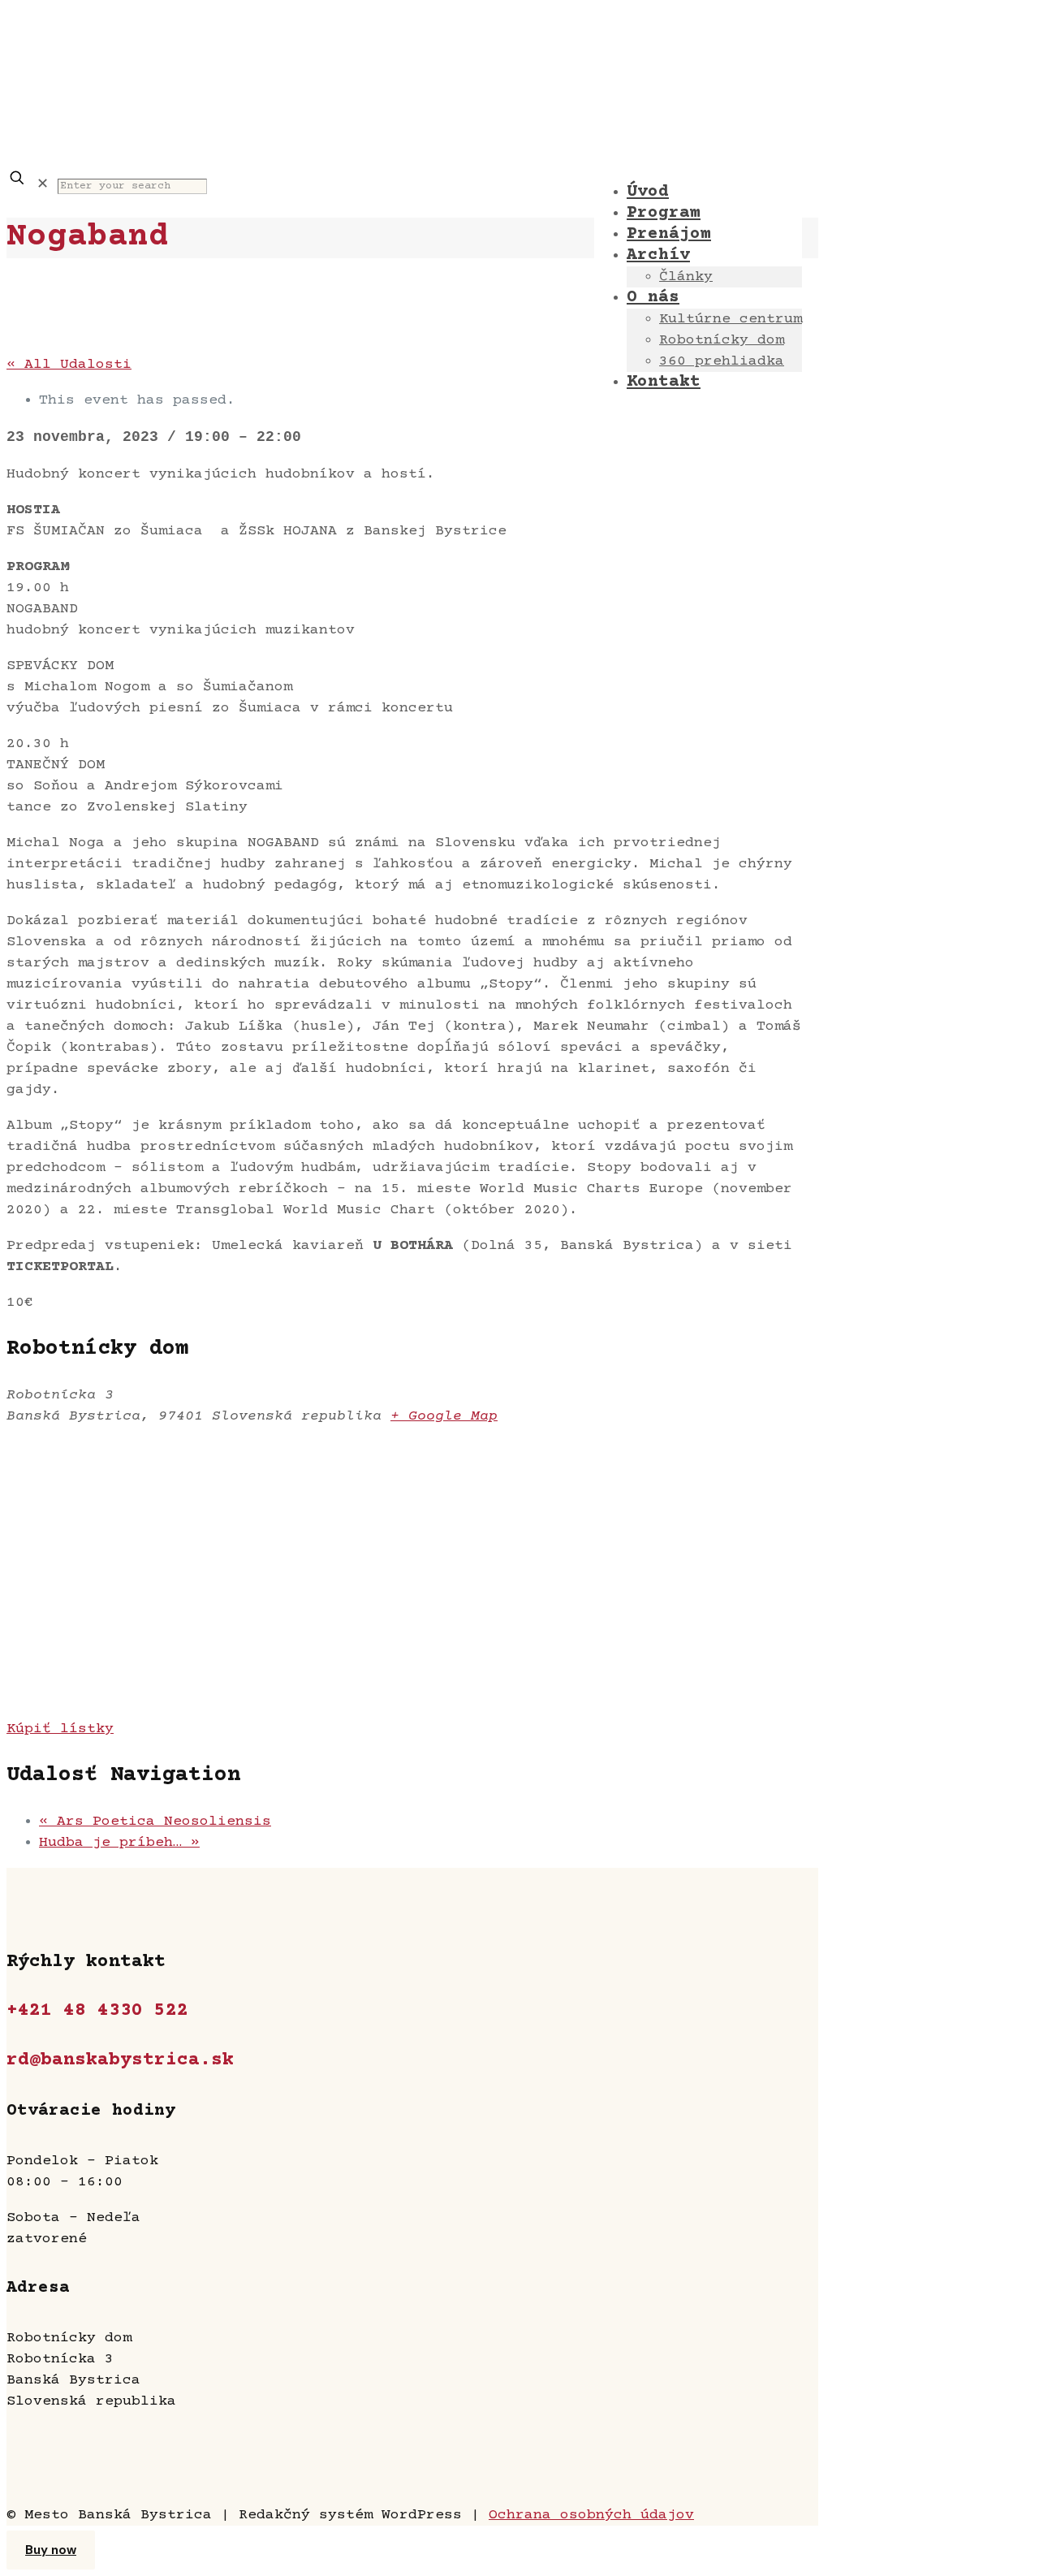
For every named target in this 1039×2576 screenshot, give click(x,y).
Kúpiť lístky (60, 1729)
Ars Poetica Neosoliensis (155, 1822)
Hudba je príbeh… (119, 1843)
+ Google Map (444, 1416)
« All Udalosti (69, 365)
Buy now (51, 2550)
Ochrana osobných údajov (591, 2515)
